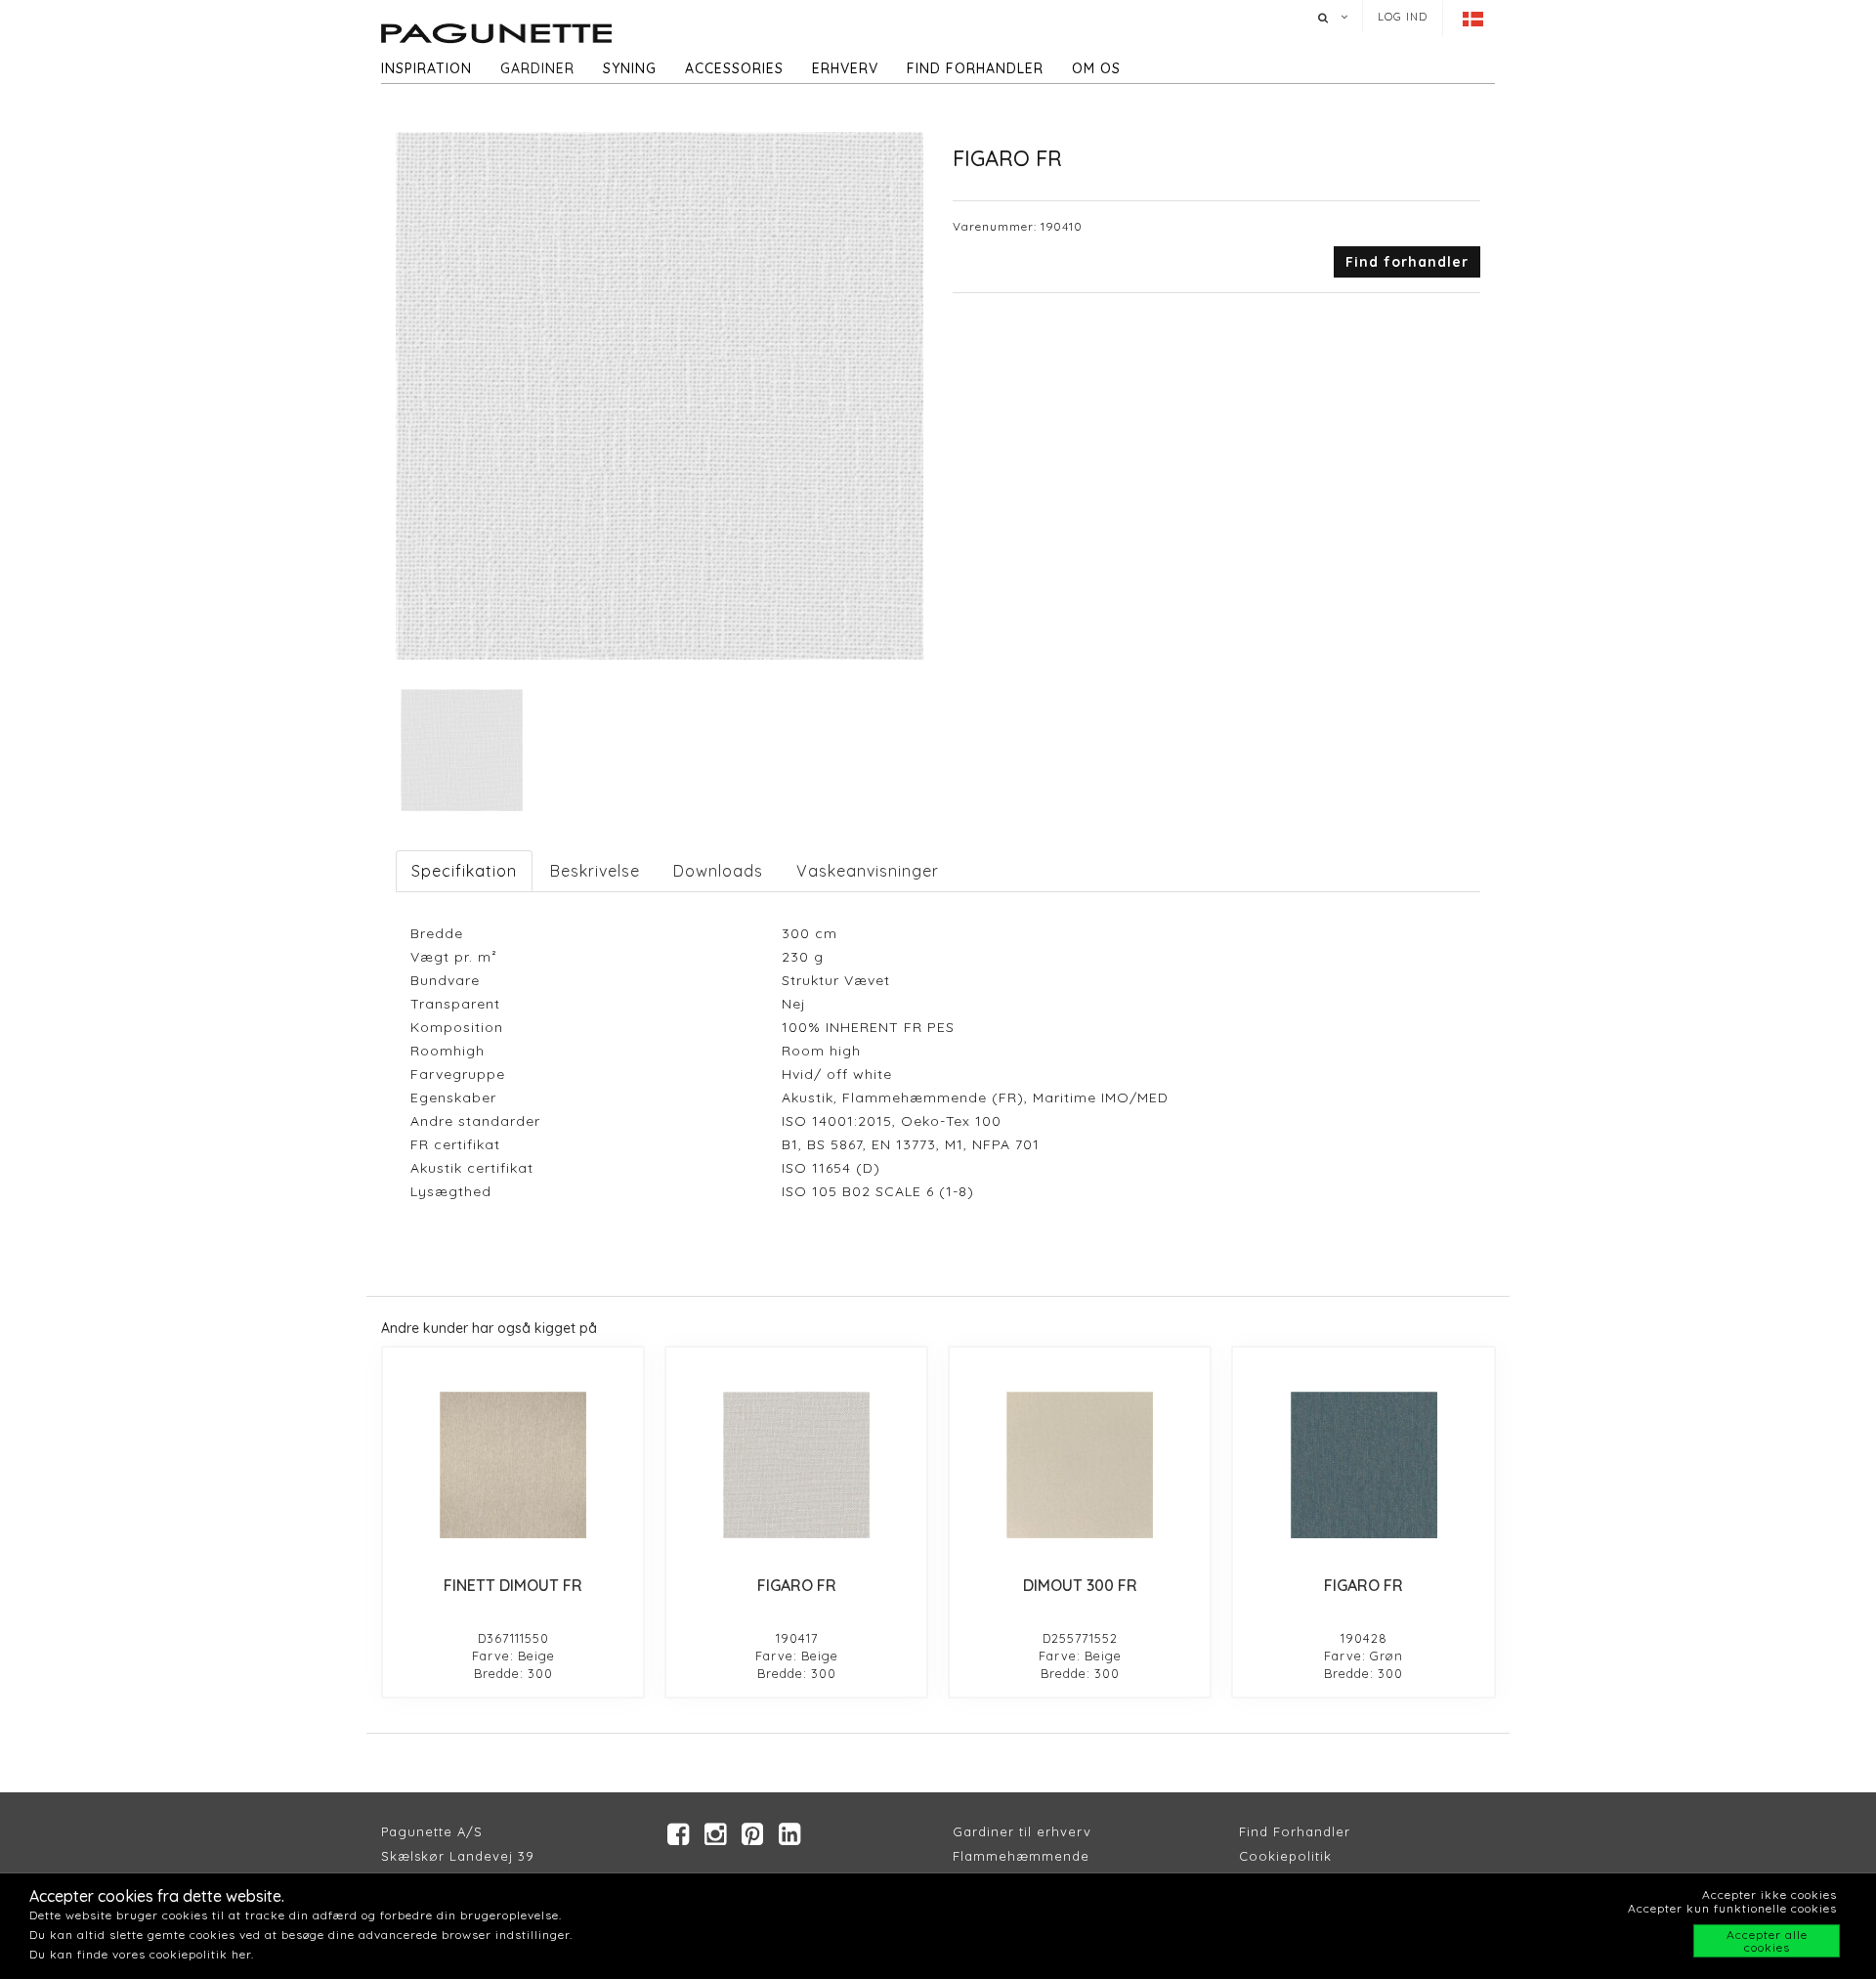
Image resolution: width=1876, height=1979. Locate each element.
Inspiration (426, 68)
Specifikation (464, 871)
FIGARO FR (797, 1585)
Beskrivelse (595, 871)
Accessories (734, 68)
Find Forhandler (1295, 1831)
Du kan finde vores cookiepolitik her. (142, 1954)
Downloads (718, 871)
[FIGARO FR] (796, 1465)
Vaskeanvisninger (868, 871)
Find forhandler (975, 68)
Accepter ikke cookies (1769, 1894)
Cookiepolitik (1285, 1856)
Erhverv (845, 68)
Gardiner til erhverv (1022, 1831)
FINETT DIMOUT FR (513, 1585)
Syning (630, 68)
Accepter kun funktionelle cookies (1732, 1908)
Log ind (1403, 17)
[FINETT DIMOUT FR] (513, 1465)
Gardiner (537, 68)
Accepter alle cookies (1767, 1941)
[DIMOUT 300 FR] (1080, 1465)
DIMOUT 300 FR (1080, 1585)
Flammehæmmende (1021, 1856)
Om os (1096, 68)
